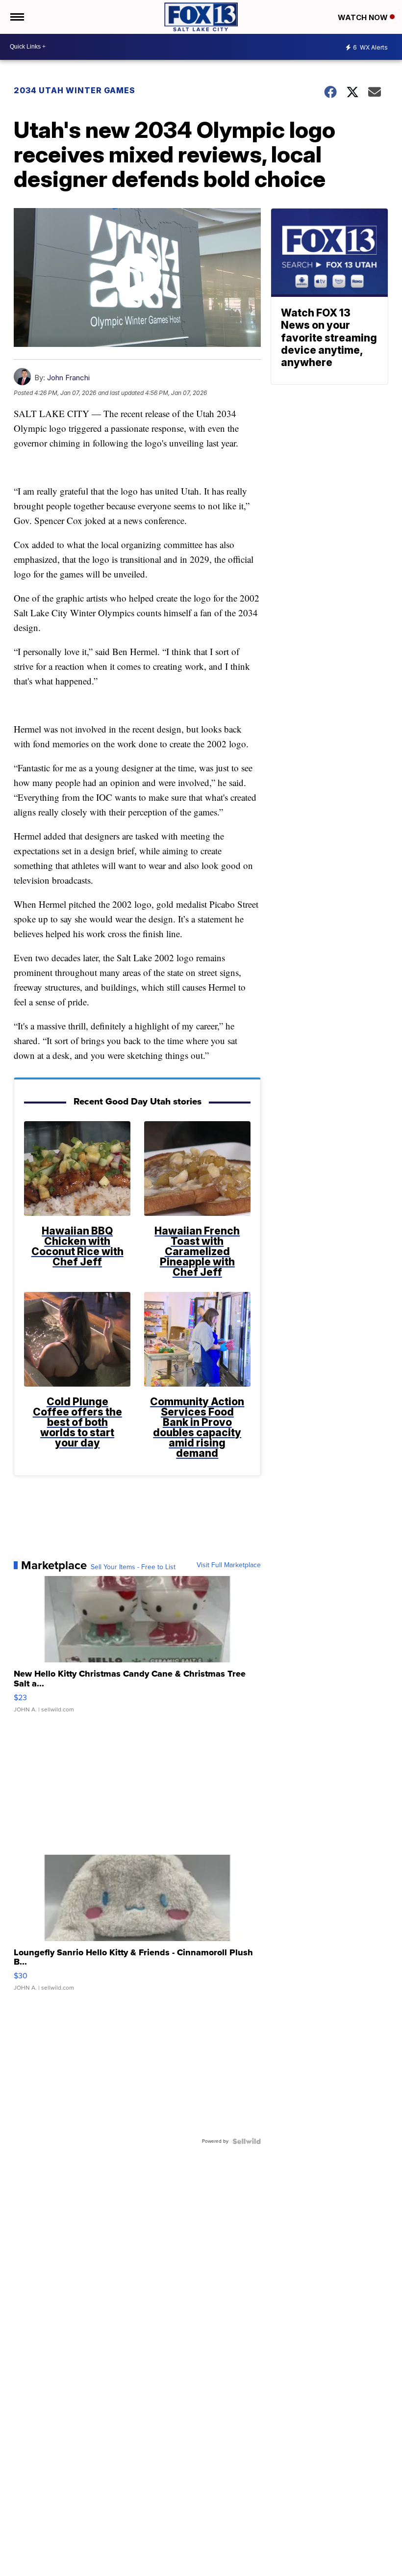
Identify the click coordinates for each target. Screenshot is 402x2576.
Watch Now (364, 17)
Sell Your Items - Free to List (133, 1567)
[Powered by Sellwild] (247, 2141)
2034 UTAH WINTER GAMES (75, 90)
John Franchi (68, 378)
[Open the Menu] (16, 17)
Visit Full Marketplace (229, 1565)
